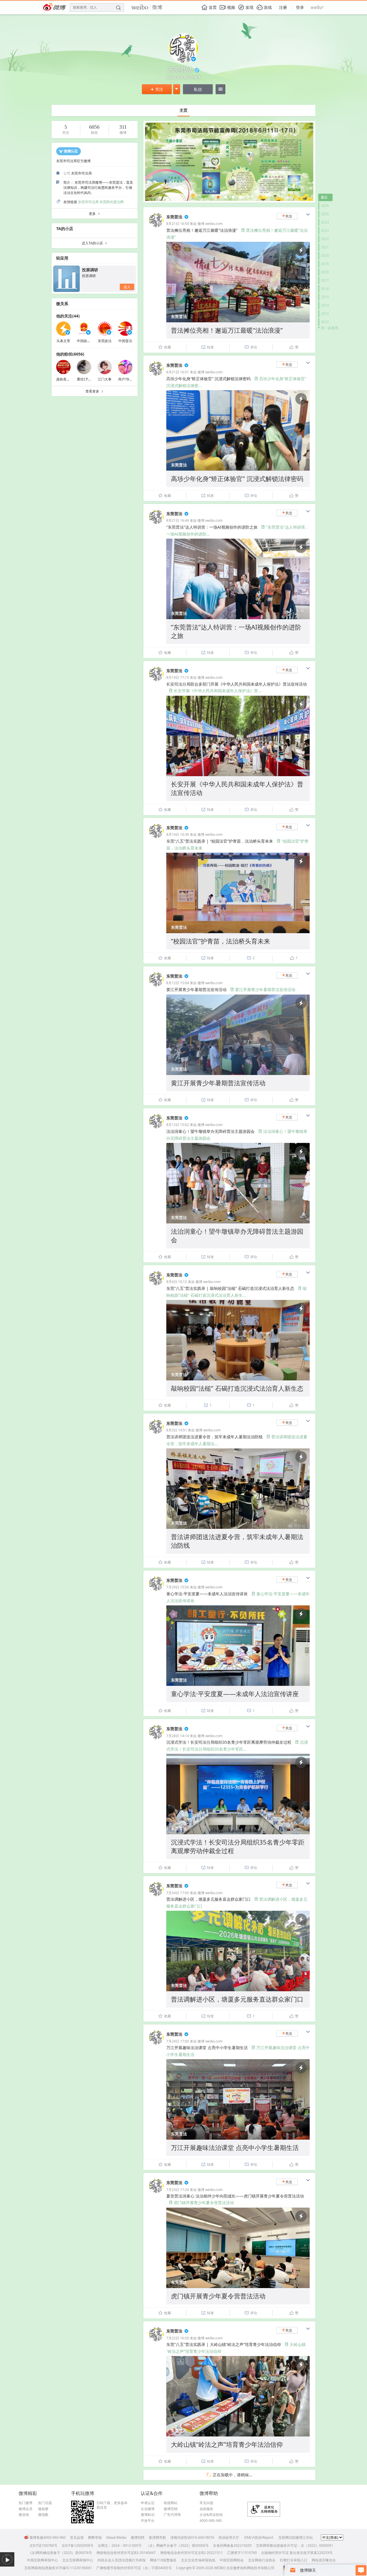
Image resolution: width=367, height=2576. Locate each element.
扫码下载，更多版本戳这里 (112, 2505)
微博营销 (171, 2509)
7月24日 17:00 (178, 2041)
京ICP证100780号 (43, 2545)
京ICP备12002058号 (78, 2545)
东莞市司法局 (88, 202)
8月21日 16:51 (178, 372)
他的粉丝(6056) (70, 354)
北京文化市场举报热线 (198, 2560)
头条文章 (63, 341)
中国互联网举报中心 (42, 2560)
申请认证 (148, 2503)
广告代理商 (172, 2515)
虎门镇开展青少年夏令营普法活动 (201, 2203)
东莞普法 (174, 217)
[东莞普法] (156, 226)
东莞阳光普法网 (112, 202)
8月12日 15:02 (178, 1125)
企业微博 (148, 2509)
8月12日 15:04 (178, 983)
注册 (283, 7)
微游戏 (24, 2515)
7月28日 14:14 (178, 1736)
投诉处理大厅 (229, 2537)
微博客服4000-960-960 (48, 2537)
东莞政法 (105, 341)
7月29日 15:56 (178, 1587)
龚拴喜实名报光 (68, 379)
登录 (300, 7)
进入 (127, 287)
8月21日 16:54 (178, 224)
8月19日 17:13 (178, 677)
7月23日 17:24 (178, 2190)
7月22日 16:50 (178, 2338)
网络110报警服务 (163, 2560)
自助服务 (206, 2509)
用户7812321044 (132, 379)
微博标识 (148, 2515)
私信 (198, 89)
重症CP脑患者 (88, 379)
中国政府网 (85, 341)
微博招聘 (138, 2537)
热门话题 (45, 2503)
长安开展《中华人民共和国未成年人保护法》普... (215, 691)
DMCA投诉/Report (259, 2537)
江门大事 (105, 379)
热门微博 (26, 2503)
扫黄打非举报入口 (294, 2560)
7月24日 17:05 (178, 1893)
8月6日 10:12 (177, 1282)
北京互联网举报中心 (78, 2560)
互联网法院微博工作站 (296, 2537)
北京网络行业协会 (262, 2560)
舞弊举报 (95, 2537)
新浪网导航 (157, 2537)
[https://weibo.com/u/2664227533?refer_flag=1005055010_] (233, 197)
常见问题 (206, 2503)
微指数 (43, 2515)
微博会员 (26, 2509)
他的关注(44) (68, 316)
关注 (157, 89)
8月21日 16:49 (178, 520)
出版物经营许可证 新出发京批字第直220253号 (297, 2553)
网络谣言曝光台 (324, 2560)
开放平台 (148, 2521)
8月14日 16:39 (178, 834)
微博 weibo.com (210, 224)
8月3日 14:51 (177, 1430)
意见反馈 (77, 2537)
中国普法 (125, 341)
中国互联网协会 (232, 2560)
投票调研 (90, 270)
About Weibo (116, 2537)
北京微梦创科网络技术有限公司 (250, 2568)
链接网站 (171, 2503)
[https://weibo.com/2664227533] (218, 197)
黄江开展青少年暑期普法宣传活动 (263, 989)
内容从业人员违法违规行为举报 (122, 2560)
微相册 (43, 2509)
